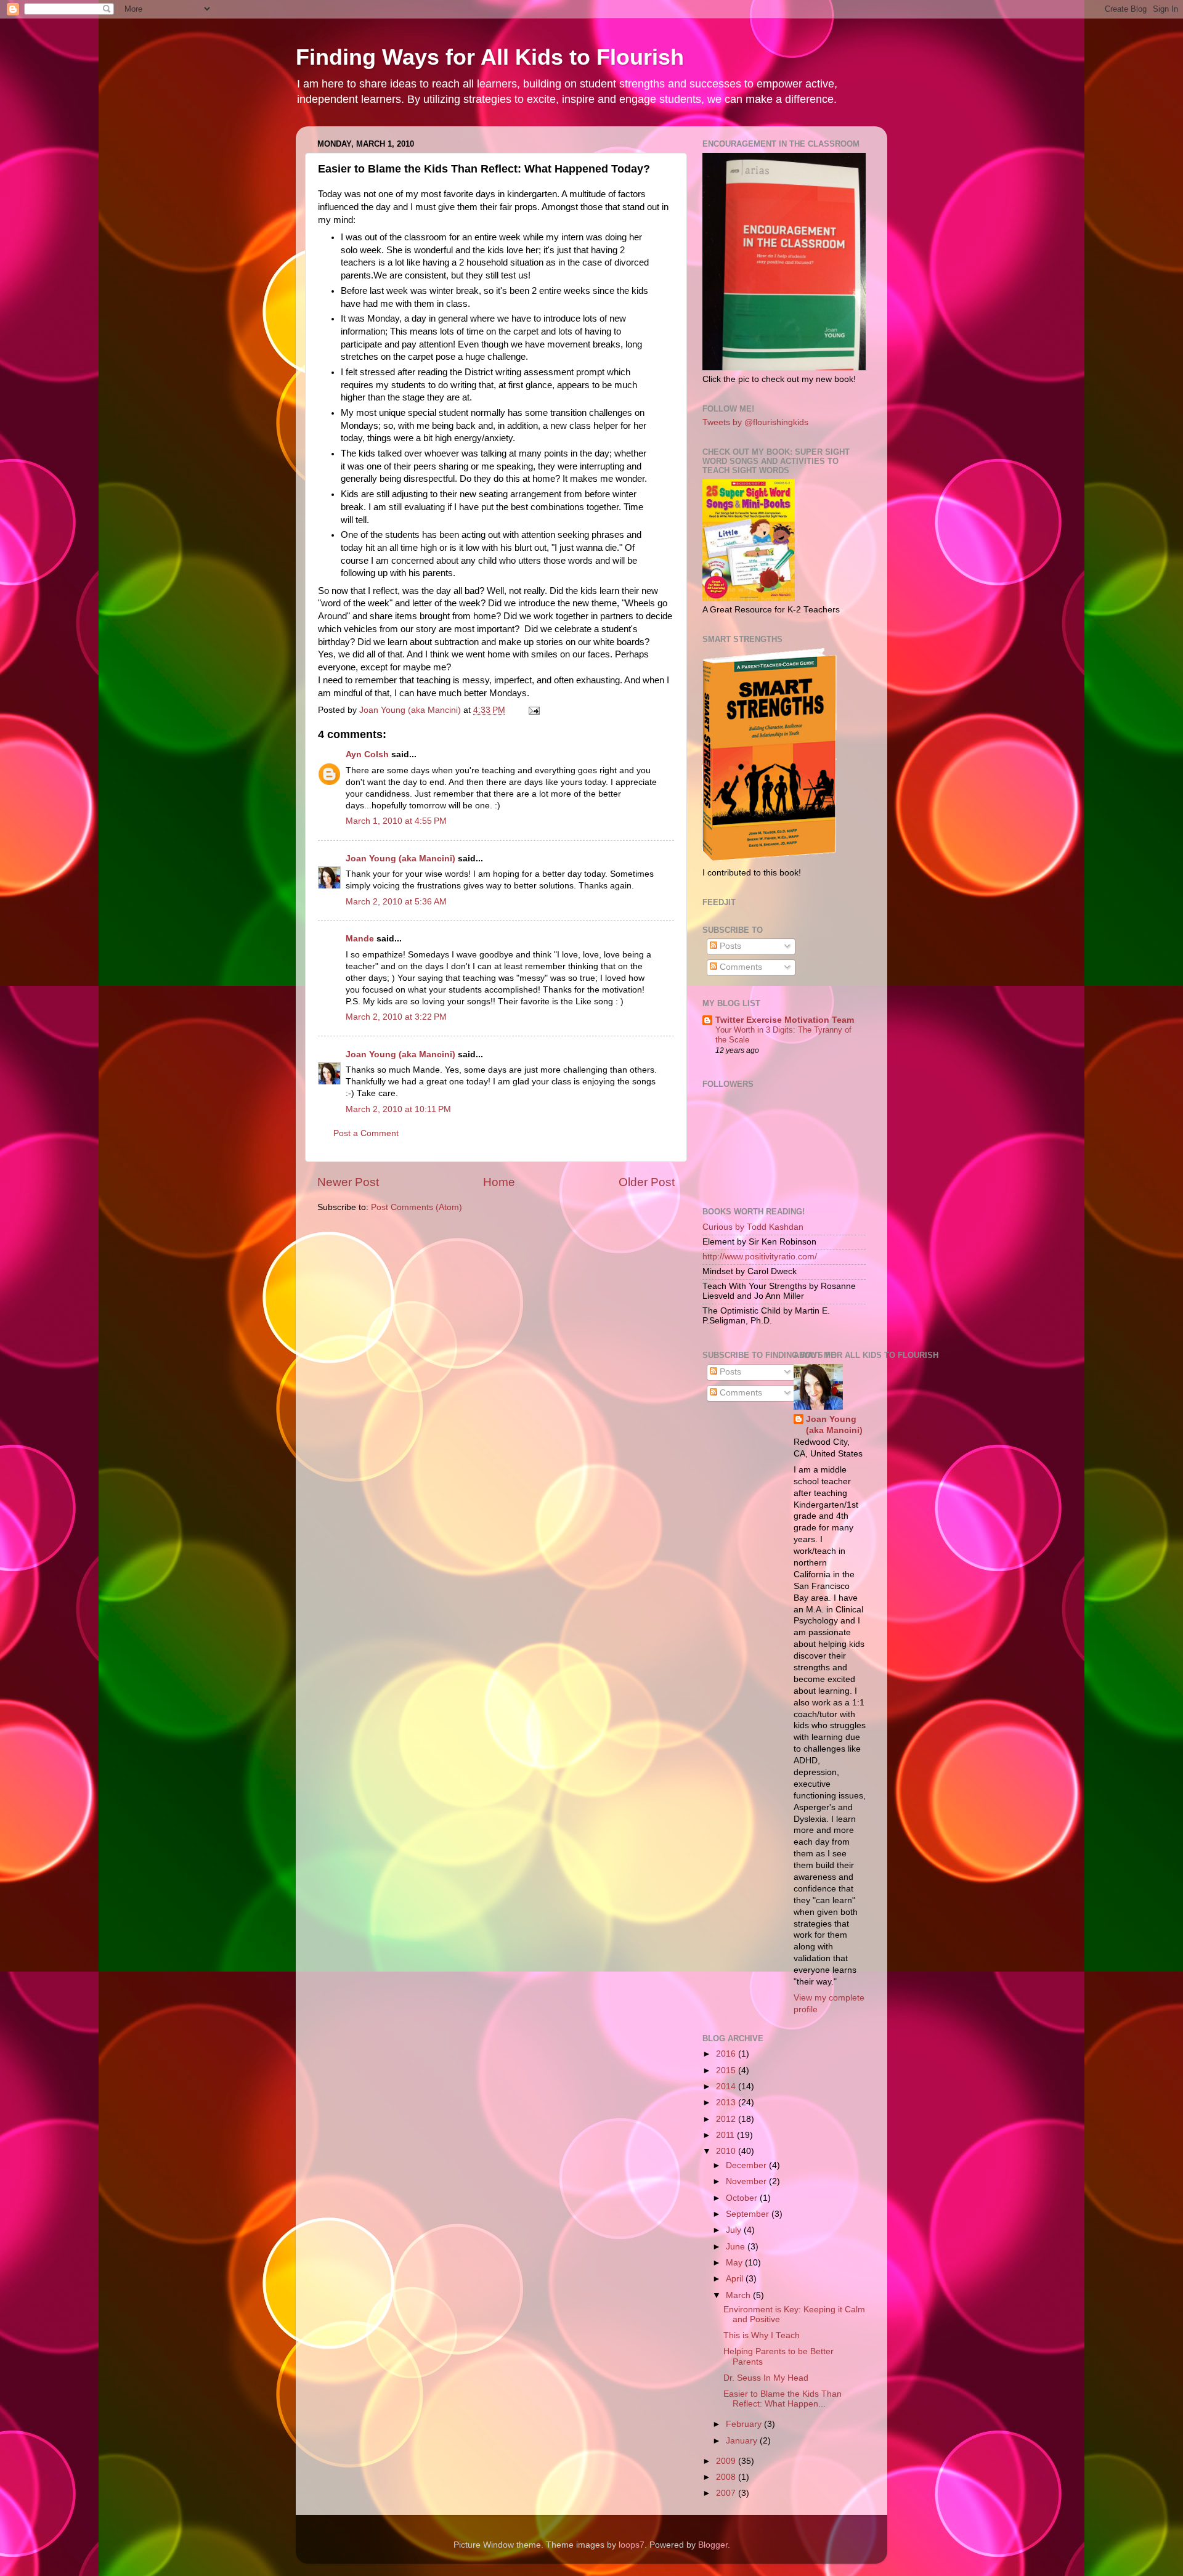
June (737, 2247)
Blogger (713, 2545)
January (743, 2441)
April (736, 2279)
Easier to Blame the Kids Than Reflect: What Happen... (783, 2399)
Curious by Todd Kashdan (753, 1227)
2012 (727, 2119)
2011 (726, 2135)
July (735, 2230)
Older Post (647, 1182)
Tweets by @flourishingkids (755, 422)
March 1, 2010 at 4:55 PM (396, 821)
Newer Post (348, 1182)
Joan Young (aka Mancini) (400, 859)
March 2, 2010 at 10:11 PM (398, 1109)
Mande (360, 939)
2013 (727, 2103)
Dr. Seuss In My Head (766, 2378)
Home (499, 1182)
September (749, 2214)
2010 (727, 2151)
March (739, 2295)
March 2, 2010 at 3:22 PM (396, 1017)
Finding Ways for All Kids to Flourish (490, 57)
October (743, 2198)
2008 (727, 2477)
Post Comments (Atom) (417, 1207)
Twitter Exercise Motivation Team (785, 1020)
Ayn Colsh (367, 754)
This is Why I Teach (762, 2335)
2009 (727, 2461)
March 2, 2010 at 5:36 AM (396, 902)
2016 (727, 2054)
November (747, 2181)
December (747, 2165)
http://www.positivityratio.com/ (760, 1257)
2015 (727, 2070)
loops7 (632, 2545)
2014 (727, 2086)
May (735, 2263)
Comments (740, 967)
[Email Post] (533, 710)
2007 (727, 2493)
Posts (729, 946)
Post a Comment (366, 1133)
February (745, 2424)
